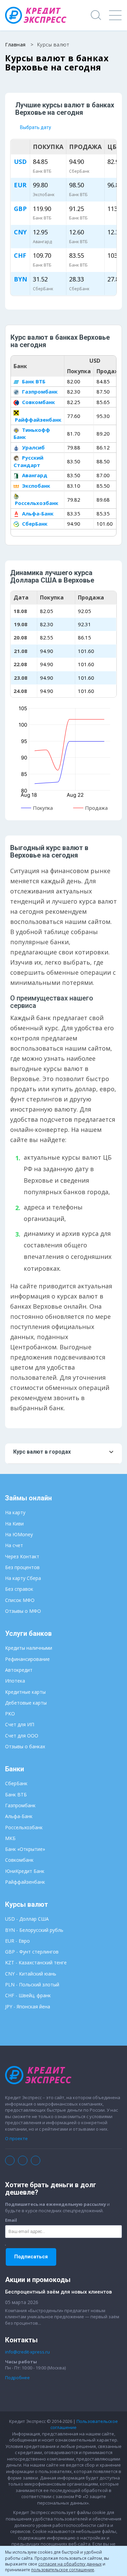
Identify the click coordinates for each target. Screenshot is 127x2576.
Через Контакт (22, 1556)
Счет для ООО (22, 1736)
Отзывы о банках (25, 1746)
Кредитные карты (25, 1692)
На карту (15, 1512)
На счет (14, 1545)
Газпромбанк (39, 392)
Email (11, 2220)
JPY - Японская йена (28, 2007)
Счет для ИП (20, 1724)
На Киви (14, 1524)
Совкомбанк (38, 402)
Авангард (34, 475)
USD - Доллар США (27, 1919)
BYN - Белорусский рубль (34, 1930)
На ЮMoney (19, 1534)
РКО (10, 1714)
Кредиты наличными (29, 1648)
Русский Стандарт (28, 461)
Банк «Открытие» (25, 1849)
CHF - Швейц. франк (28, 1995)
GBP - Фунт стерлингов (32, 1952)
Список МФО (20, 1600)
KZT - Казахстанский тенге (36, 1962)
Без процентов (22, 1567)
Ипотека (15, 1681)
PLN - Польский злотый (32, 1984)
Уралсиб (33, 447)
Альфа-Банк (37, 513)
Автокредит (19, 1670)
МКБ (10, 1838)
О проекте (16, 2138)
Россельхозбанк (36, 503)
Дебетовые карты (26, 1703)
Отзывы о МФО (23, 1611)
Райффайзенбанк (25, 1882)
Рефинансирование (27, 1659)
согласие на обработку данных (70, 2564)
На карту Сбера (23, 1578)
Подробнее (17, 2378)
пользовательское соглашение (63, 2570)
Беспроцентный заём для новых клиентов (58, 2292)
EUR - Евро (17, 1941)
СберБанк (34, 524)
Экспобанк (35, 486)
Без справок (19, 1589)
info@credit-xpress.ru (27, 2352)
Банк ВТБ (33, 381)
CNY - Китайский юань (31, 1974)
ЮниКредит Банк (25, 1871)
